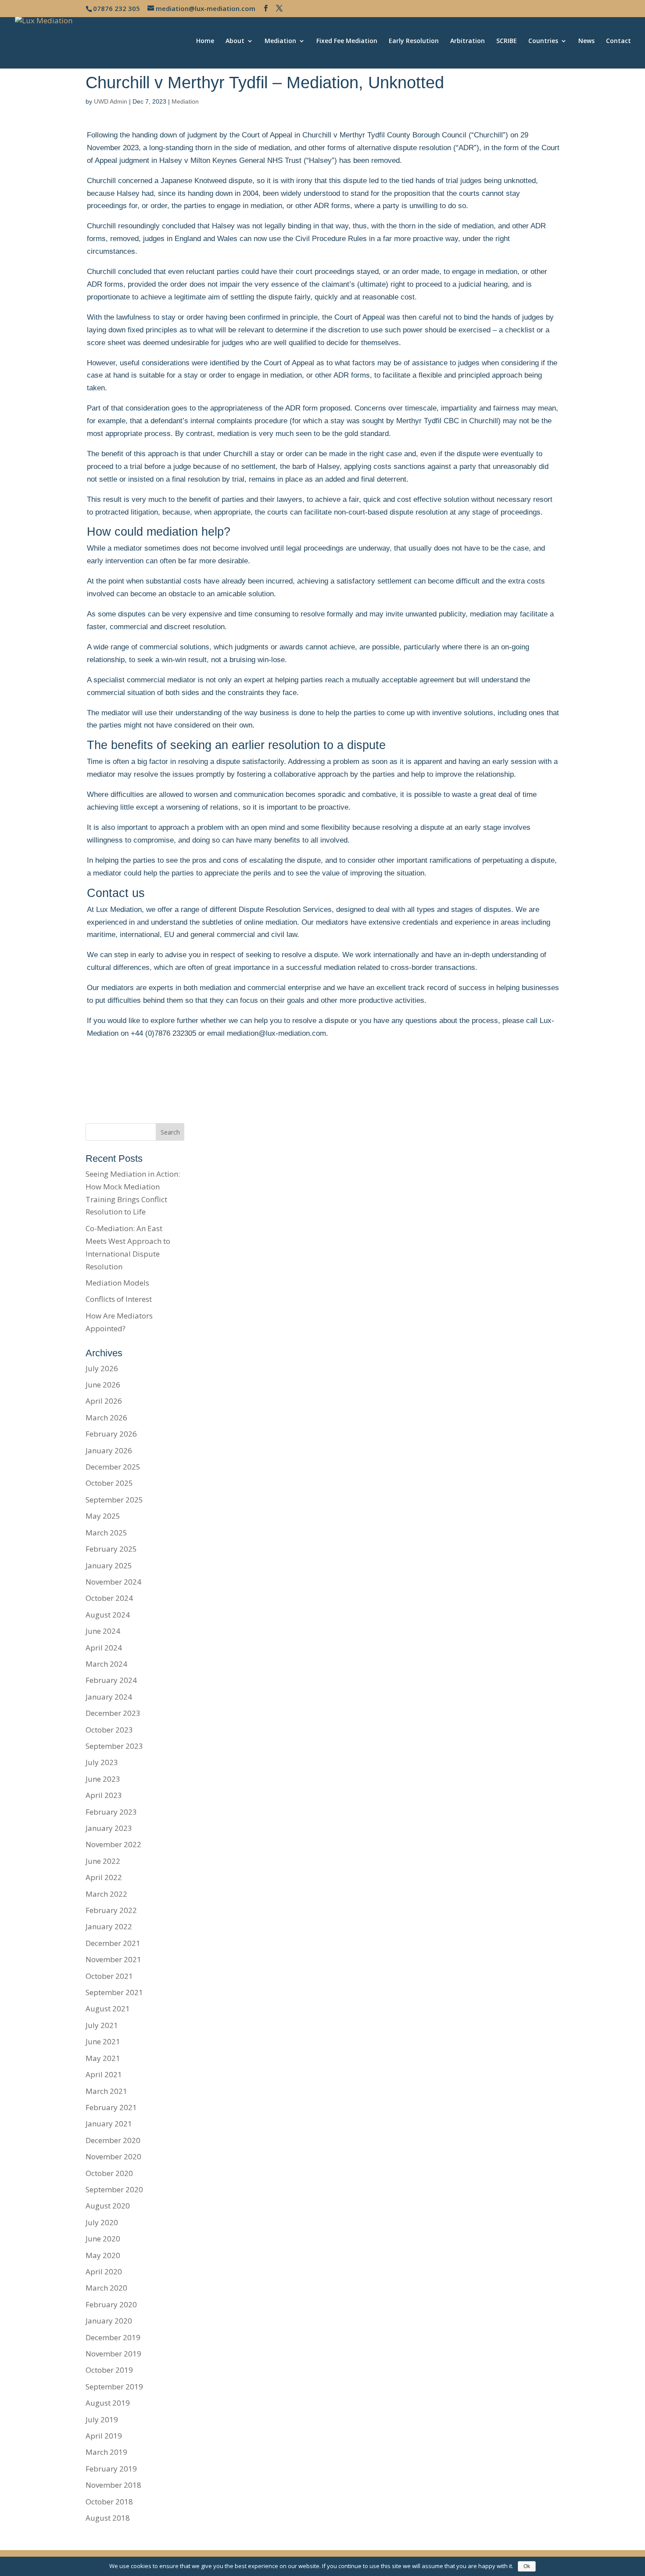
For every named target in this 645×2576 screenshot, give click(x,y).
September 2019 (114, 2387)
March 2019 (106, 2452)
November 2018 (113, 2485)
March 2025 (106, 1533)
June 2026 (103, 1385)
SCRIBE (507, 41)
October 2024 (109, 1598)
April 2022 (104, 1877)
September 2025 (114, 1500)
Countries (543, 41)
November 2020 (113, 2156)
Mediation (280, 41)
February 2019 (111, 2469)
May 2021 (103, 2058)
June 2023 (103, 1779)
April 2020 (104, 2272)
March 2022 (106, 1894)
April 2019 (104, 2436)
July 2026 (102, 1368)
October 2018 (109, 2502)
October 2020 (109, 2173)
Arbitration (468, 41)
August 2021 (108, 2009)
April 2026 (104, 1401)
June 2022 (103, 1861)
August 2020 (108, 2206)
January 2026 (109, 1450)
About (235, 41)
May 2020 (103, 2255)
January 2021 (109, 2124)
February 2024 (111, 1680)
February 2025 (111, 1549)
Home (205, 41)
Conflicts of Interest (119, 1299)
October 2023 (109, 1730)
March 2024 (106, 1664)
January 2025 (109, 1565)
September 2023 (114, 1746)
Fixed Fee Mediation (347, 41)
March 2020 (106, 2288)
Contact (618, 41)
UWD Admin (111, 101)
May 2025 (103, 1516)
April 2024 (104, 1648)
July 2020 (102, 2222)
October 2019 (109, 2370)
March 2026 (106, 1418)
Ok (527, 2566)
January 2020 (109, 2321)
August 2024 (108, 1615)
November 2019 (113, 2354)
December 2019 (113, 2337)
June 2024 (103, 1631)
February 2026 (111, 1434)
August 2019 (108, 2403)
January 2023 (109, 1828)
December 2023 (113, 1713)
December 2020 (113, 2140)
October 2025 (109, 1483)
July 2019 (102, 2419)
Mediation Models (117, 1283)
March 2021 (106, 2091)
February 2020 (111, 2304)
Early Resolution (414, 41)
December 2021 (113, 1943)
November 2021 (113, 1959)
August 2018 (108, 2518)
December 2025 (113, 1467)
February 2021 (111, 2107)
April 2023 (104, 1795)
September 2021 (114, 1992)
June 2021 (103, 2041)
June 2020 (103, 2239)
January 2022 (109, 1926)
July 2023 (102, 1762)
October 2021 (109, 1976)
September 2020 (114, 2189)
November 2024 (113, 1582)
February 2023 (111, 1812)
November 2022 (113, 1844)
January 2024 (109, 1697)
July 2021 (102, 2025)
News (586, 41)
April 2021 (104, 2074)
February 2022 (111, 1910)
